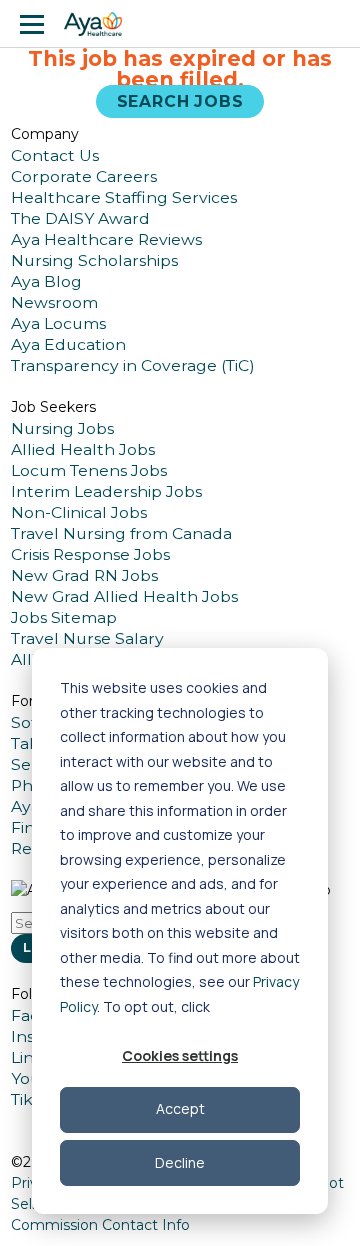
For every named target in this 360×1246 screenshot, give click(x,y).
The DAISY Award (80, 218)
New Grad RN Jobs (84, 575)
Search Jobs (180, 101)
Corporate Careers (84, 176)
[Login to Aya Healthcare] (328, 24)
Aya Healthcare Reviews (106, 239)
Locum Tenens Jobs (89, 470)
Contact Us (55, 155)
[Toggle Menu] (32, 24)
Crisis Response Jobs (90, 554)
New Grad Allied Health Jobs (124, 596)
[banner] (93, 24)
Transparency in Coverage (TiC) (133, 365)
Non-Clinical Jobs (79, 512)
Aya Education (68, 344)
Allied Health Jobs (83, 449)
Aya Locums (58, 323)
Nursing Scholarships (94, 260)
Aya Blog (46, 281)
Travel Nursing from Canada (121, 533)
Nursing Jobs (62, 428)
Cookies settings (180, 1055)
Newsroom (54, 302)
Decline (180, 1162)
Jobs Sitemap (64, 617)
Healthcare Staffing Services (124, 197)
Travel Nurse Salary (87, 638)
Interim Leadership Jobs (106, 491)
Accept (180, 1108)
